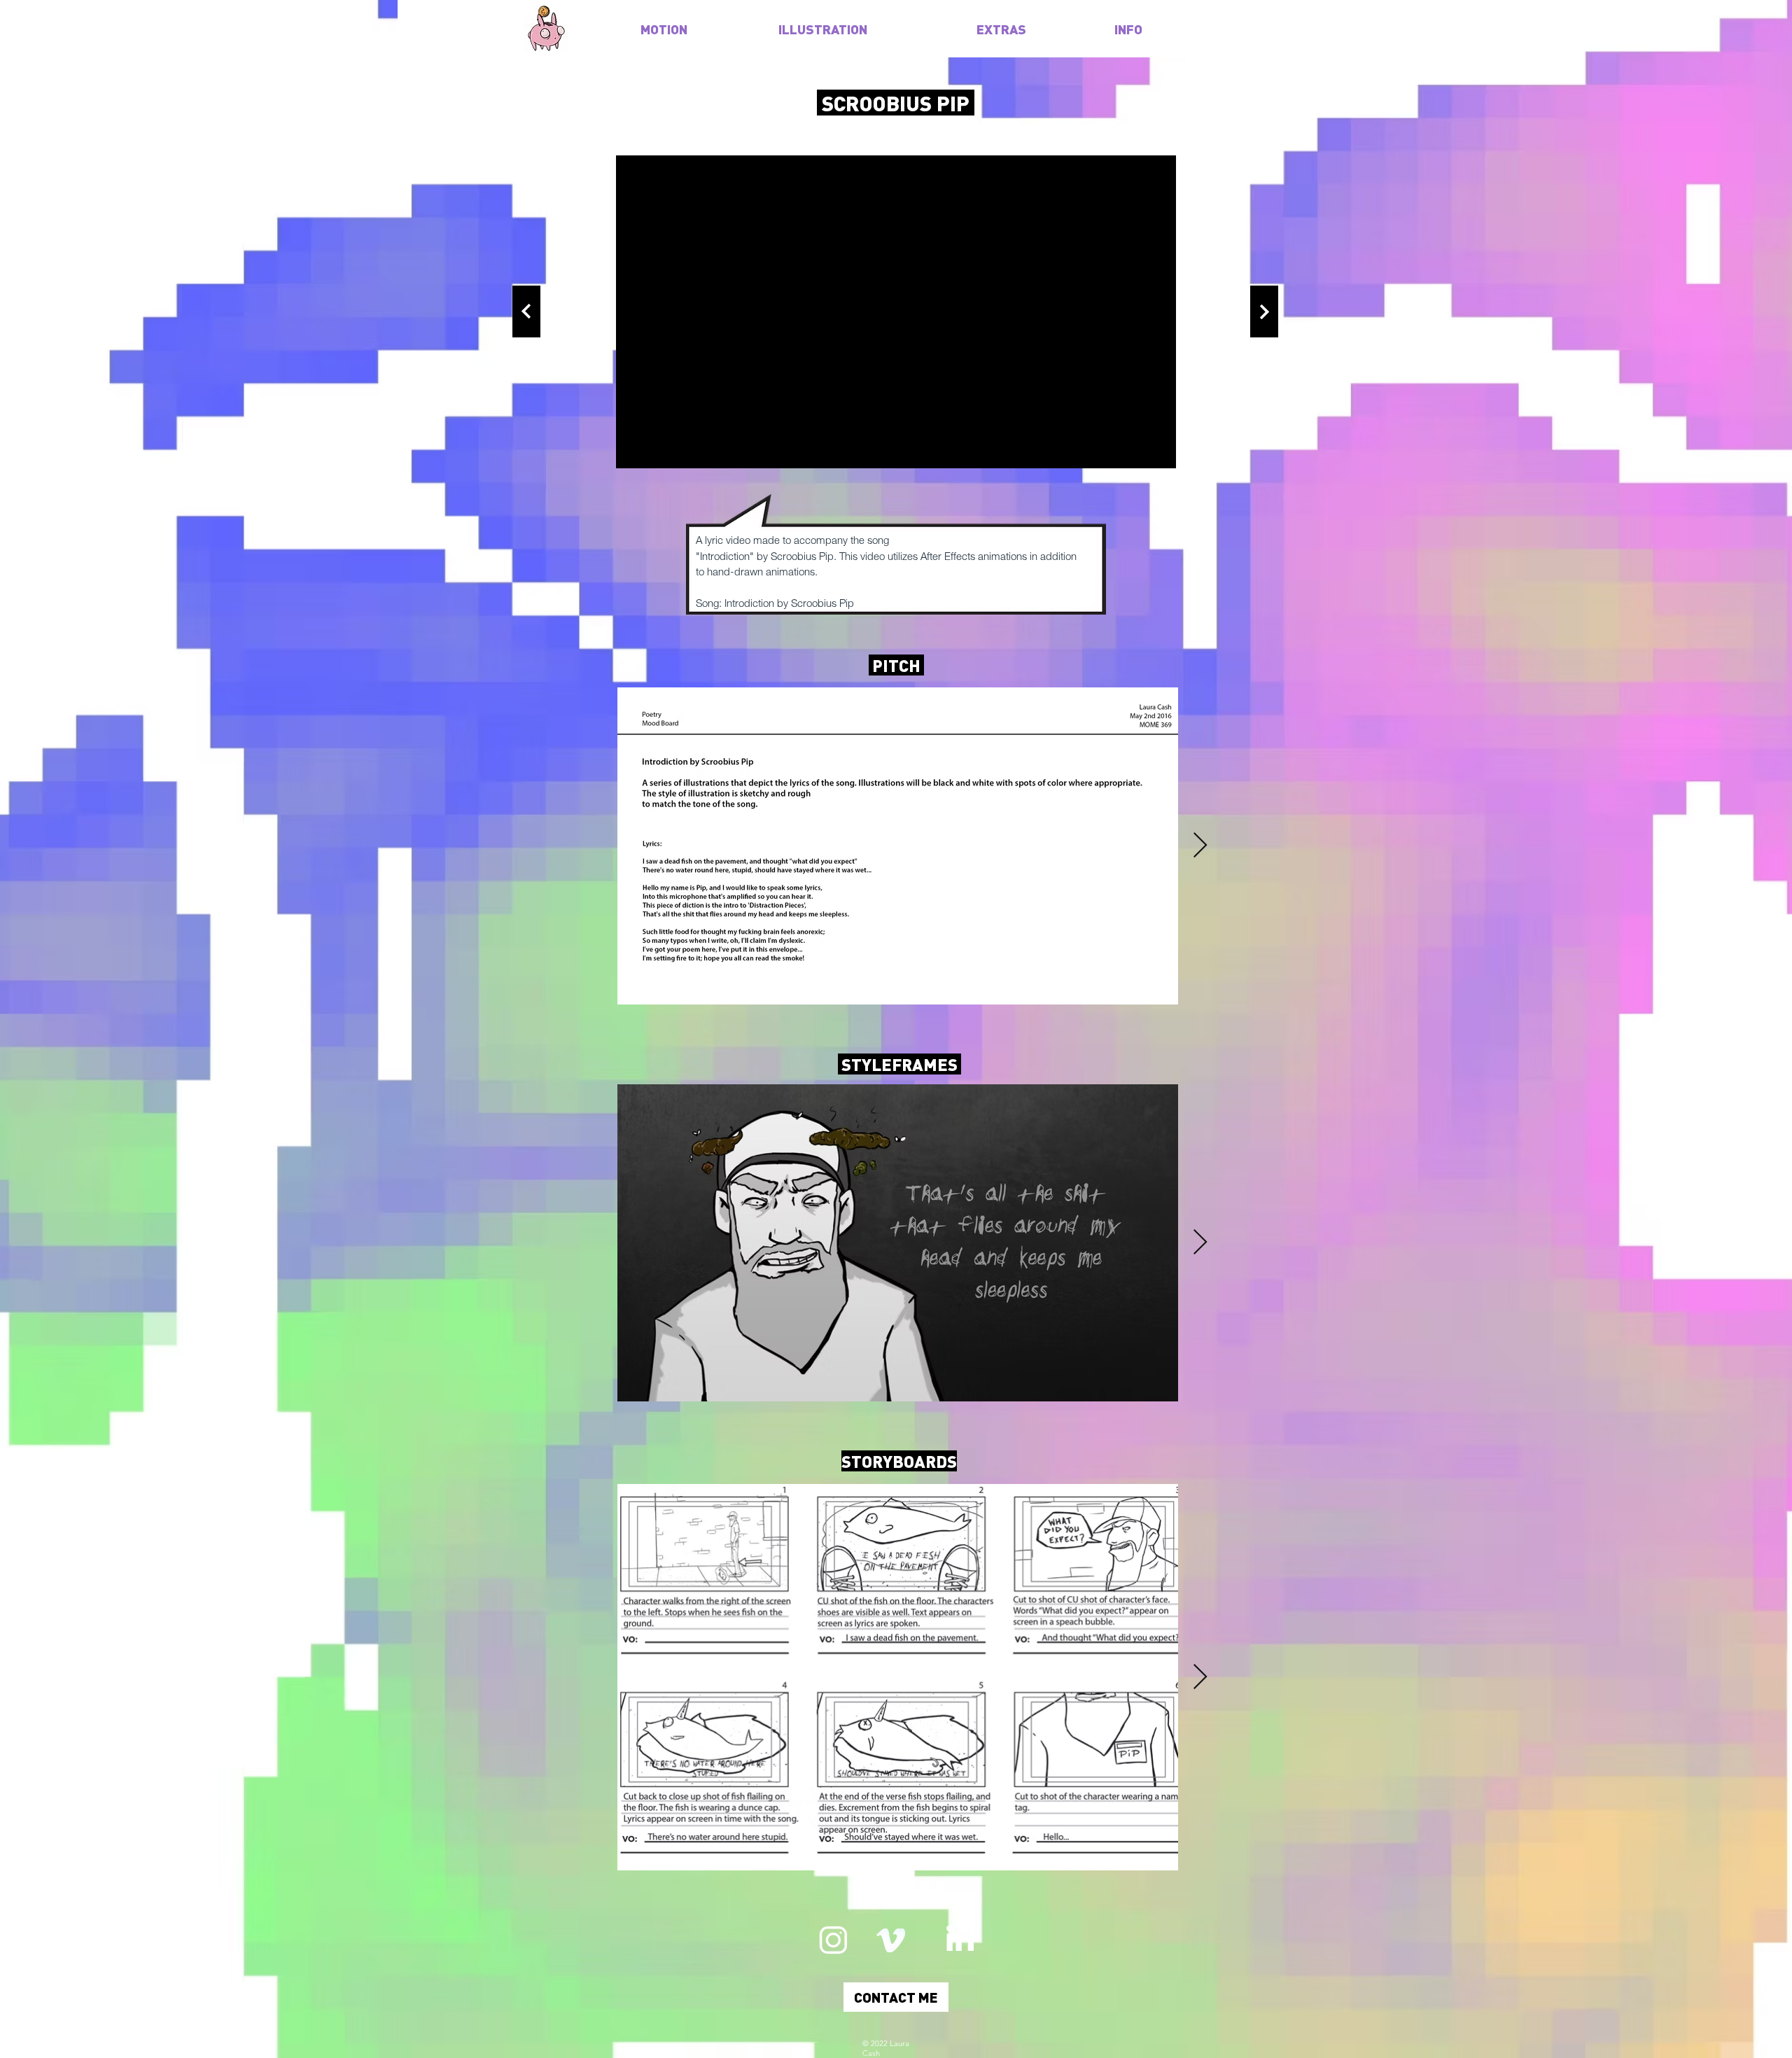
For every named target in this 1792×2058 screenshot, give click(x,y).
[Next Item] (1200, 846)
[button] (896, 1997)
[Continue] (526, 311)
